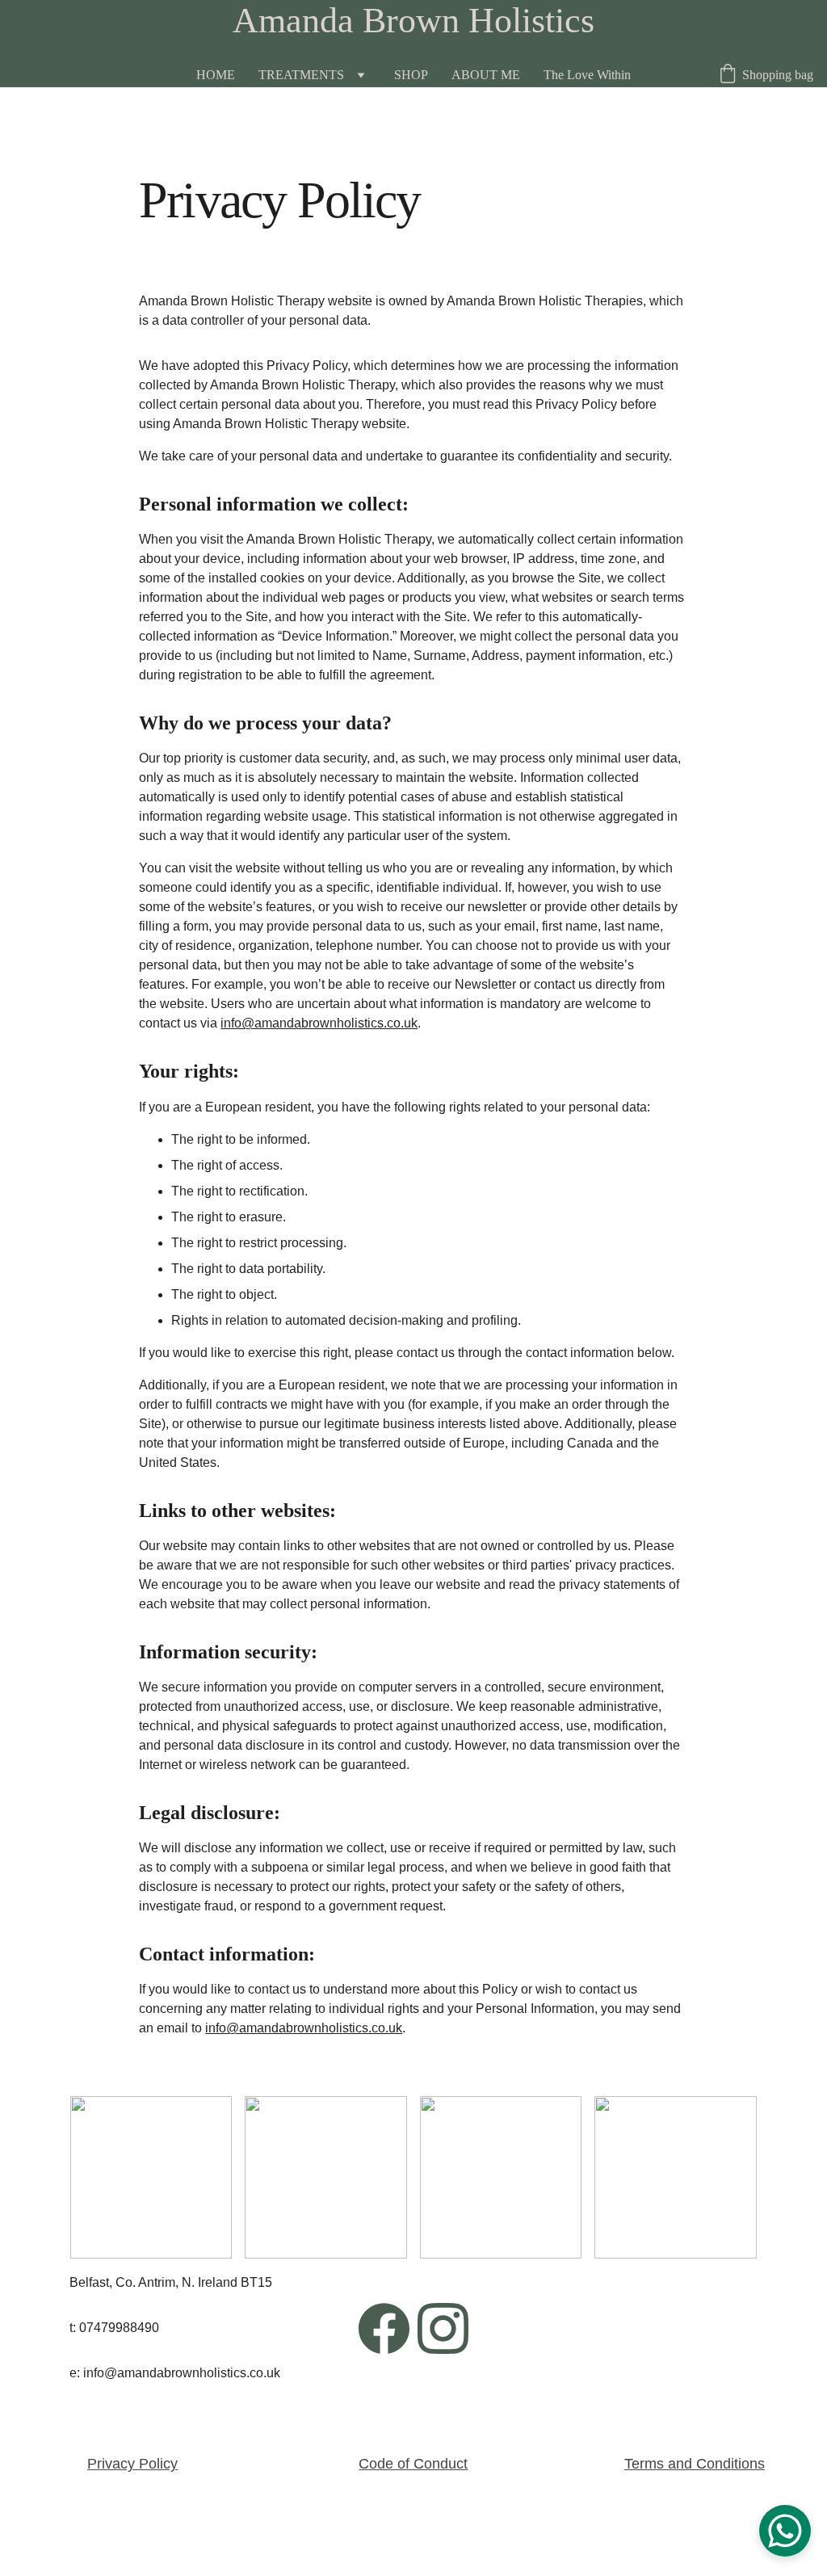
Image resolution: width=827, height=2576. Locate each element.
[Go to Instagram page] (443, 2328)
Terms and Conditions (695, 2464)
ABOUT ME (486, 75)
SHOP (411, 75)
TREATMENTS (301, 75)
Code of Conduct (413, 2464)
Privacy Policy (132, 2464)
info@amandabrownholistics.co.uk (319, 1023)
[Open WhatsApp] (785, 2531)
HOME (216, 75)
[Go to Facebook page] (384, 2328)
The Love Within (587, 75)
